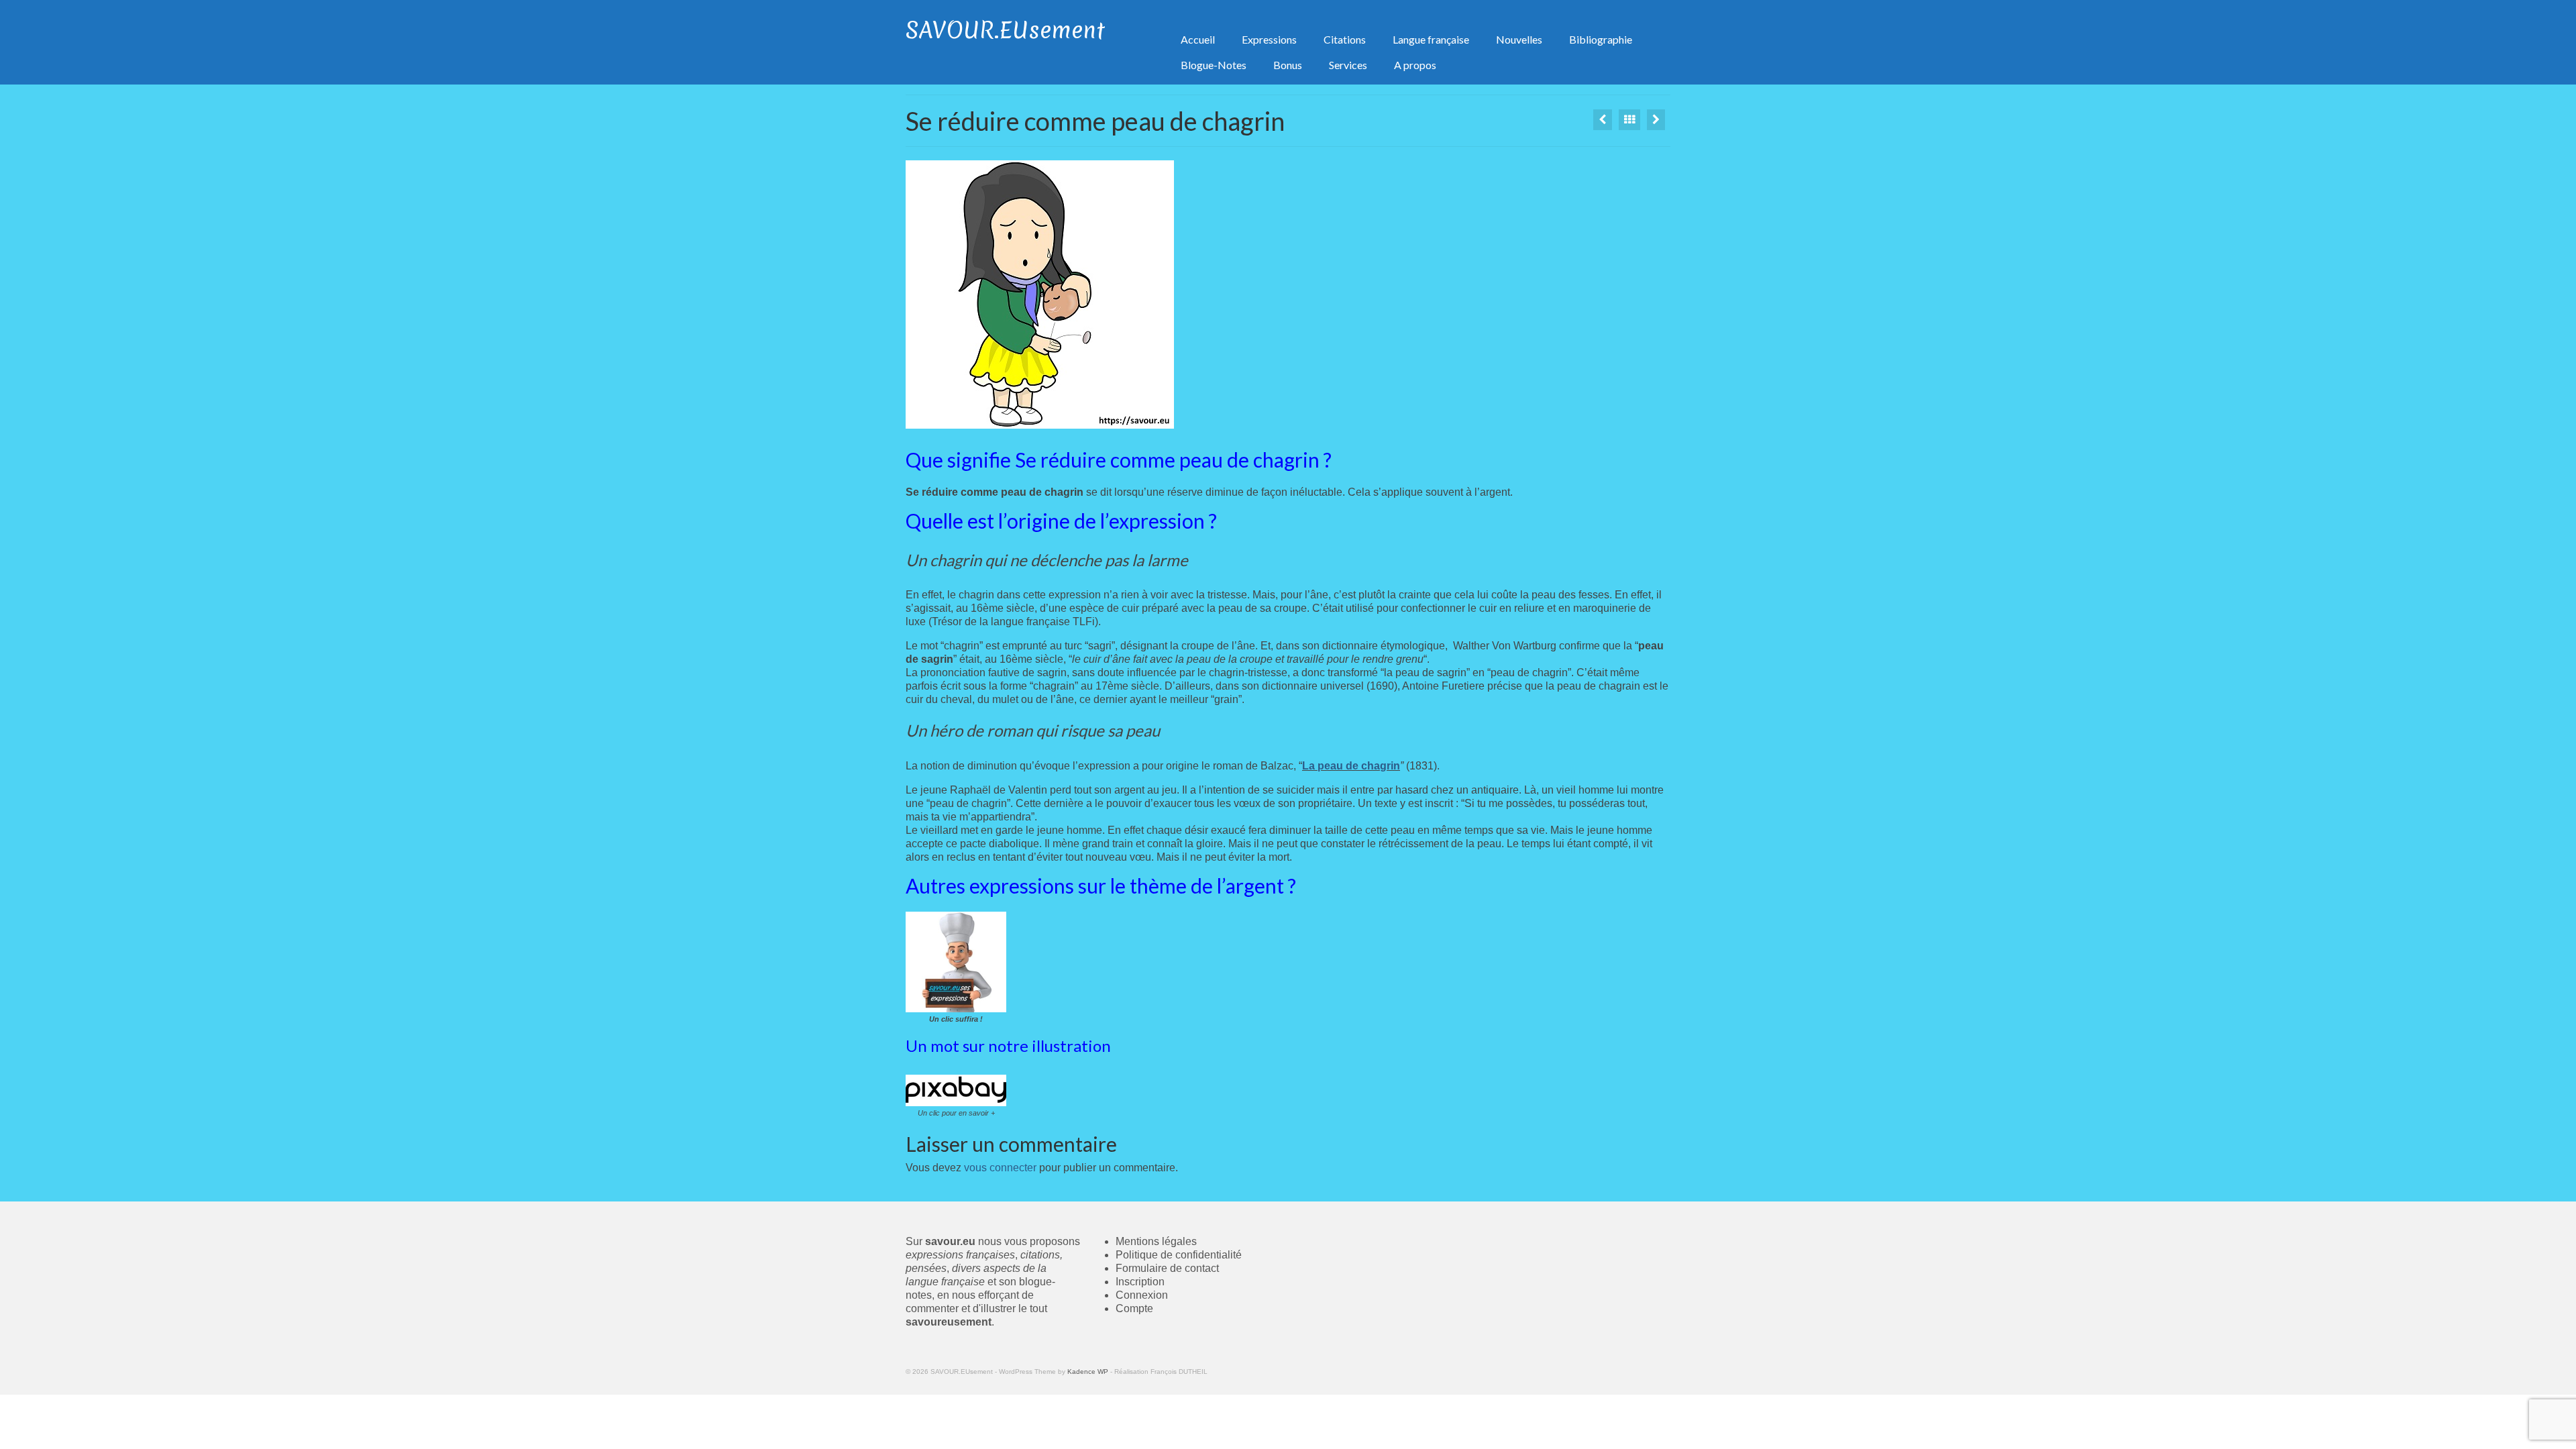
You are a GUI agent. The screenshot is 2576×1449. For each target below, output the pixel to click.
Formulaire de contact (1167, 1268)
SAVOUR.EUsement (1005, 30)
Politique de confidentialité (1179, 1255)
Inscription (1140, 1282)
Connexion (1142, 1295)
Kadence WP (1088, 1372)
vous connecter (1000, 1168)
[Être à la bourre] (1656, 120)
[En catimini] (1603, 120)
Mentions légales (1156, 1241)
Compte (1134, 1308)
